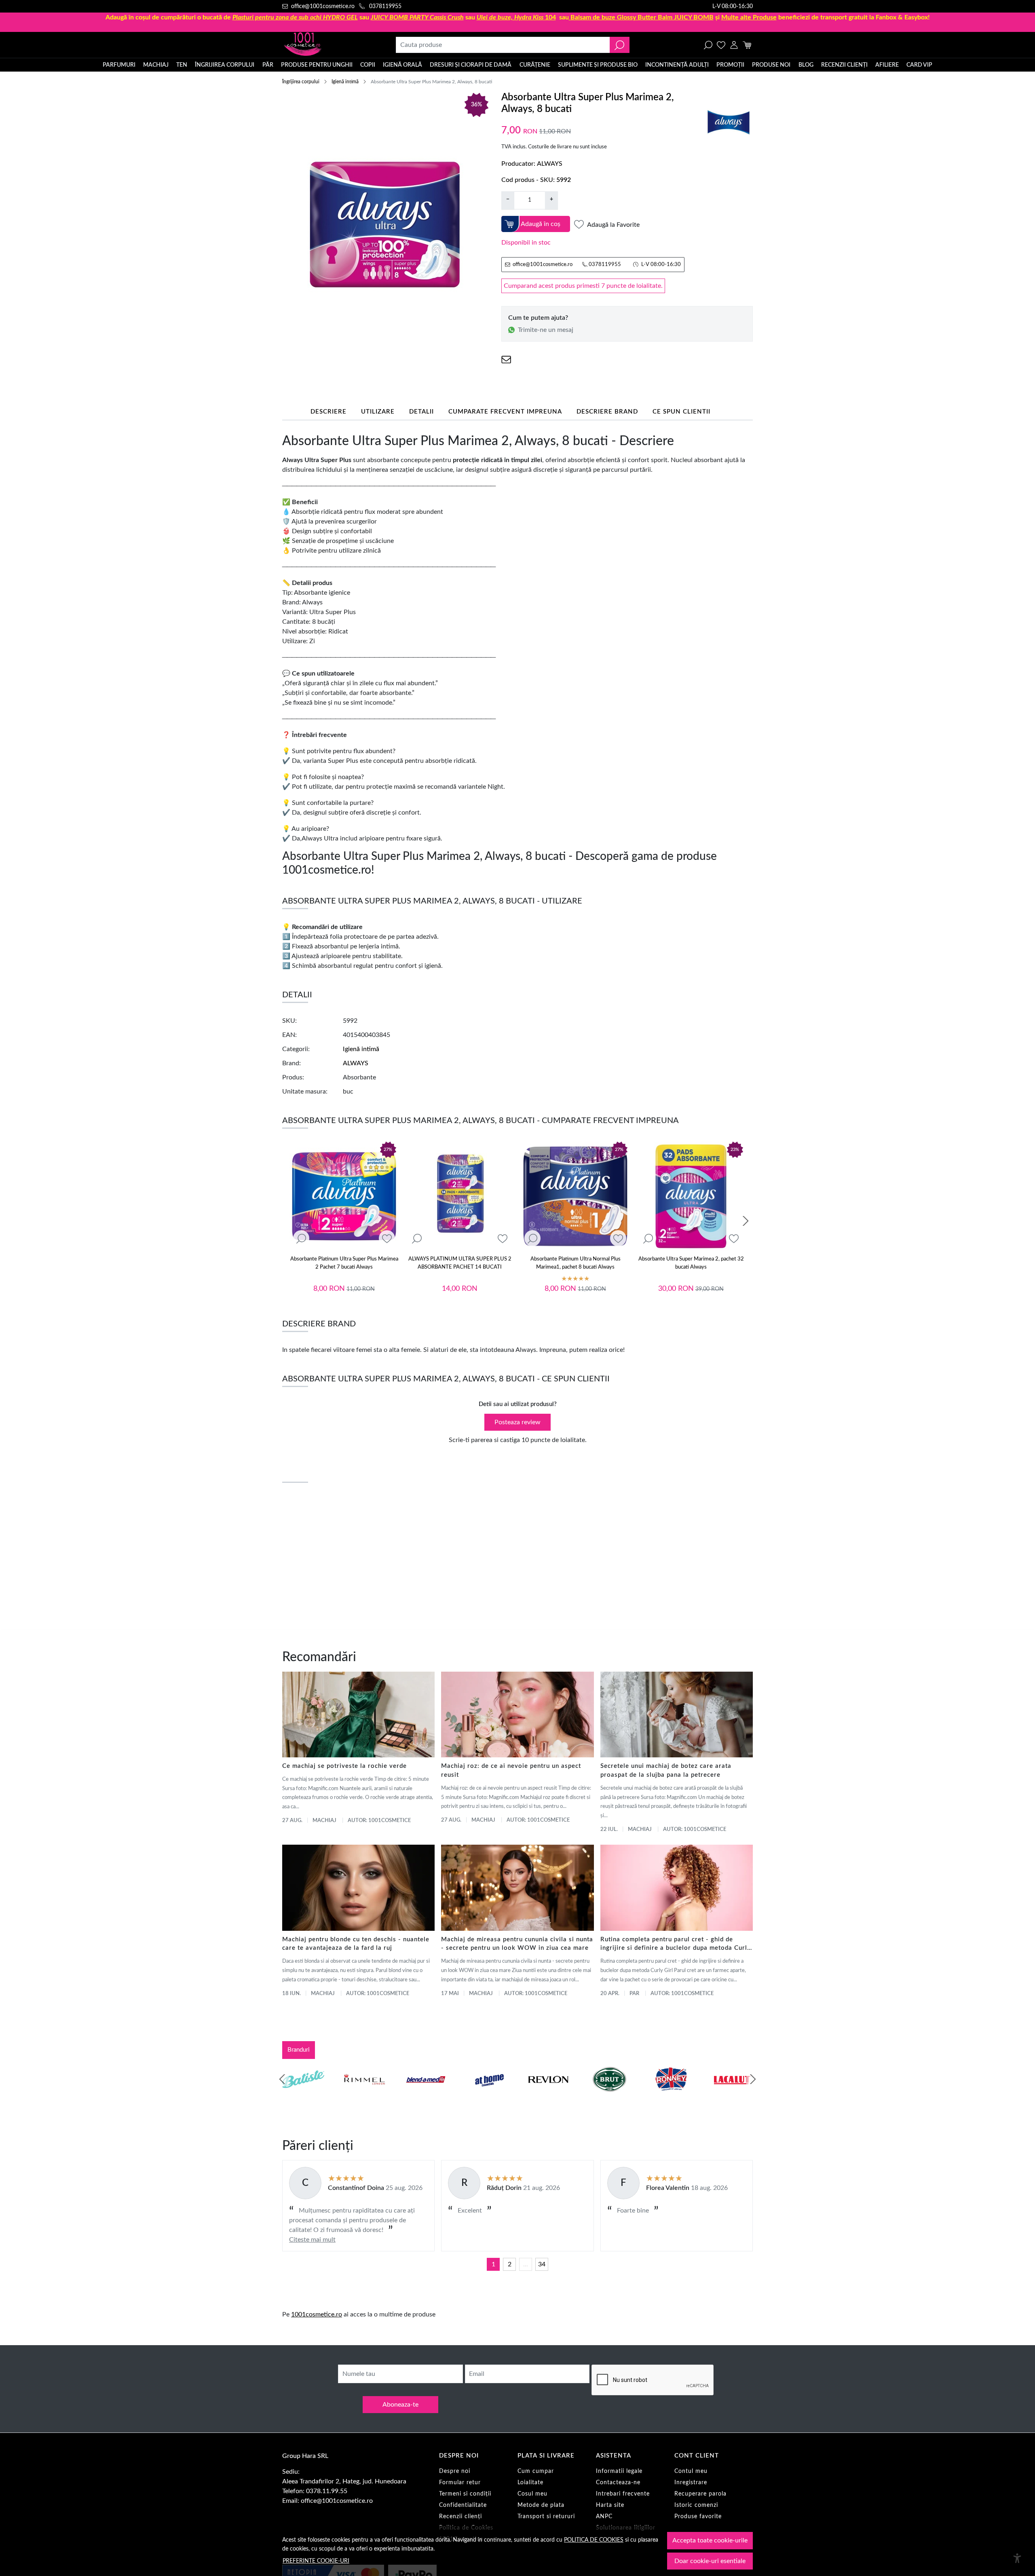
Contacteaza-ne (618, 2483)
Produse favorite (698, 2517)
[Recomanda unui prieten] (506, 360)
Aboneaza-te (400, 2405)
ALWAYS (550, 164)
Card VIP (919, 65)
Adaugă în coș (541, 224)
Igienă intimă (345, 82)
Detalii (421, 412)
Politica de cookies (594, 2540)
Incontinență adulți (677, 65)
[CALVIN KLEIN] (732, 2095)
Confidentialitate (463, 2505)
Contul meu (691, 2471)
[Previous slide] (282, 2079)
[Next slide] (746, 1221)
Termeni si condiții (465, 2494)
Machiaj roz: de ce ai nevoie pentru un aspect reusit (511, 1770)
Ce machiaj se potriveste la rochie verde (344, 1766)
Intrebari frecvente (623, 2494)
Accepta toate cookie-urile (710, 2540)
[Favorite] (721, 45)
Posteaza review (517, 1422)
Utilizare (378, 412)
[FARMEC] (548, 2095)
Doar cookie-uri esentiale (710, 2561)
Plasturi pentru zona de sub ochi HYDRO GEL (295, 17)
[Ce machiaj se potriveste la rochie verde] (358, 1715)
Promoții (730, 65)
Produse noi (771, 65)
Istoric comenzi (696, 2505)
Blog (806, 65)
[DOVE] (610, 2095)
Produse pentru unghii (317, 65)
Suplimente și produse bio (598, 65)
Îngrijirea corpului (225, 65)
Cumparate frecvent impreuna (505, 412)
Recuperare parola (700, 2494)
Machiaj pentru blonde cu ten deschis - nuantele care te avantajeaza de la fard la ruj (356, 1944)
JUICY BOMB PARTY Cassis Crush (417, 17)
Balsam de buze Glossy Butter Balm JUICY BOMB (642, 17)
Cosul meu (532, 2494)
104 (516, 17)
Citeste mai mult (312, 2240)
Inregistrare (691, 2483)
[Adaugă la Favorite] (387, 1239)
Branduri (299, 2050)
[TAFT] (365, 2095)
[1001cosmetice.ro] (326, 45)
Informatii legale (619, 2471)
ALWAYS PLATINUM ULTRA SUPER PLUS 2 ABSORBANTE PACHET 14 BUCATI (460, 1263)
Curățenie (535, 65)
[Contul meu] (734, 45)
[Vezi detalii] (301, 1239)
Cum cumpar (536, 2471)
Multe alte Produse (749, 17)
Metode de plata (541, 2505)
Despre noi (455, 2471)
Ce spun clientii (681, 412)
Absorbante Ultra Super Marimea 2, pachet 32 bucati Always (691, 1263)
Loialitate (530, 2483)
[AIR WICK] (303, 2095)
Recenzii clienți (844, 65)
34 (542, 2264)
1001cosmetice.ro (317, 2314)
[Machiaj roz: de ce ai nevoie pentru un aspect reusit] (517, 1715)
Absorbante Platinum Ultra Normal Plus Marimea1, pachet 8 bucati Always (576, 1263)
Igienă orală (402, 65)
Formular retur (460, 2483)
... (526, 2264)
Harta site (610, 2505)
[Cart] (747, 45)
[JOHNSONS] (426, 2095)
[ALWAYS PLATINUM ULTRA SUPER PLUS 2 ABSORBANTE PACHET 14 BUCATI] (460, 1196)
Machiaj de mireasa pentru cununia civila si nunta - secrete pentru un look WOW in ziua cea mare (517, 1944)
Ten (182, 65)
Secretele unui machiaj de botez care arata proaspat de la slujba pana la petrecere (666, 1770)
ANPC (604, 2517)
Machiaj (156, 65)
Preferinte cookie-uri (316, 2561)
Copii (368, 65)
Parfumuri (119, 65)
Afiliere (887, 65)
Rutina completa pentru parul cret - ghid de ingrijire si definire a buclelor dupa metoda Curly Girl (676, 1945)
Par (634, 1994)
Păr (268, 65)
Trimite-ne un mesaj (546, 330)
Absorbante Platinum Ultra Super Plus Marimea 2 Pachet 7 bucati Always (344, 1263)
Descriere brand (607, 412)
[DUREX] (487, 2095)
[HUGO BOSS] (671, 2095)
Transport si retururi (546, 2517)
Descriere (328, 412)
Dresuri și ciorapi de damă (471, 65)
